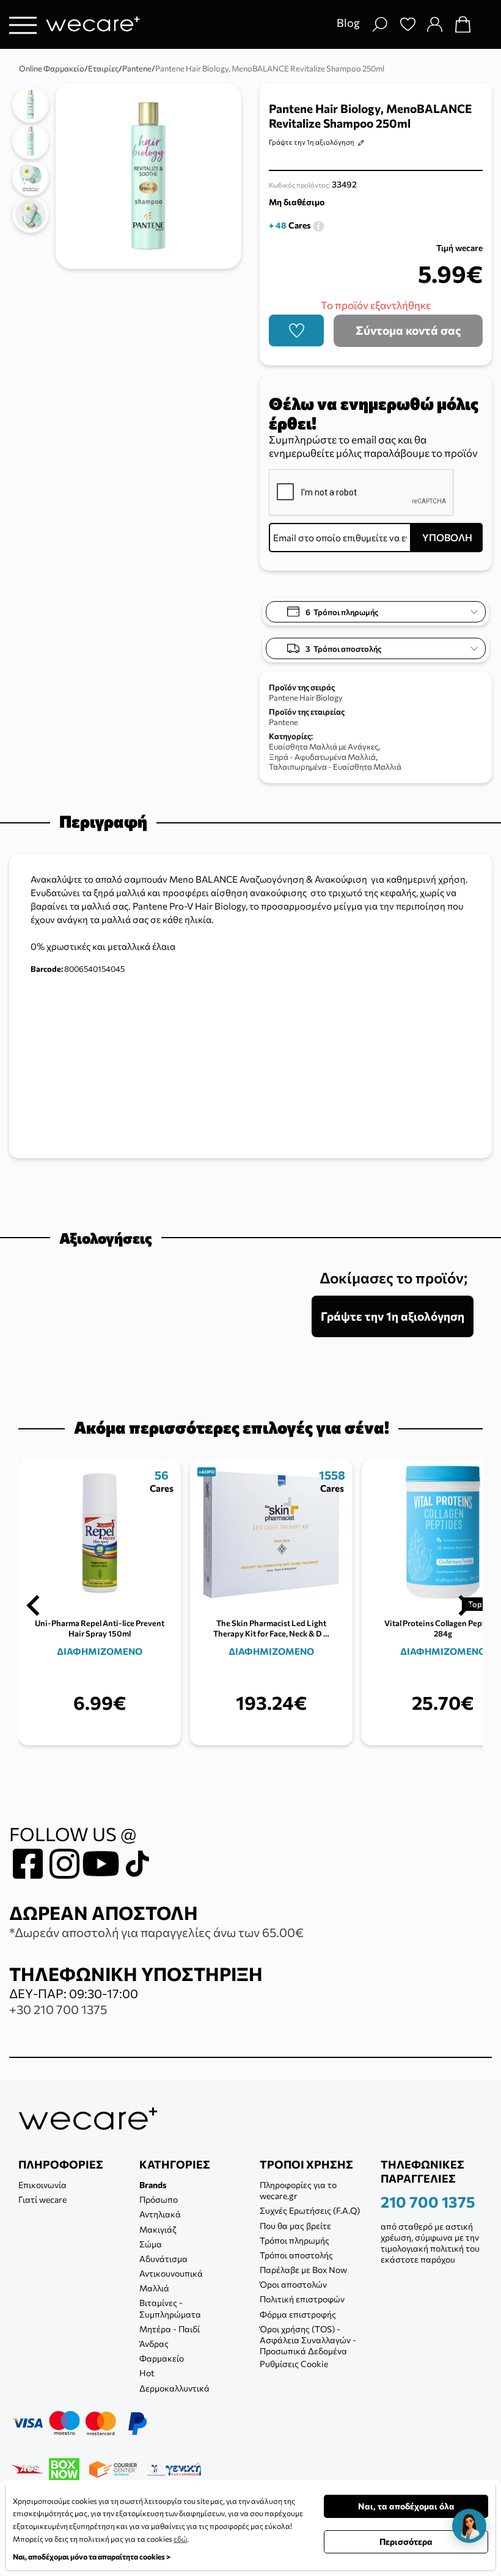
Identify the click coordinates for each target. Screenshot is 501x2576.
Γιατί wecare (42, 2199)
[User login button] (434, 24)
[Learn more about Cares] (318, 225)
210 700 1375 (428, 2202)
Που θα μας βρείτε (295, 2226)
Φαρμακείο (162, 2358)
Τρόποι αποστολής (296, 2255)
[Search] (379, 24)
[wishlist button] (296, 330)
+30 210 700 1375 (58, 2009)
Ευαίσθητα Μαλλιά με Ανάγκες (324, 746)
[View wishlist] (408, 24)
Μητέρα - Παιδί (170, 2329)
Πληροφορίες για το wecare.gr (298, 2190)
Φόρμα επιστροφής (298, 2314)
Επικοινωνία (42, 2185)
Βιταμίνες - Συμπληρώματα (170, 2308)
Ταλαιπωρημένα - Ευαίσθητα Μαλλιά (335, 767)
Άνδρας (154, 2344)
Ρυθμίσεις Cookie (294, 2364)
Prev (33, 1605)
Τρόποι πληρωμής (294, 2240)
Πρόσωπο (159, 2199)
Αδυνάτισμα (163, 2259)
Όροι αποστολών (293, 2284)
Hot (147, 2373)
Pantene (283, 722)
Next (465, 1605)
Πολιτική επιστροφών (302, 2299)
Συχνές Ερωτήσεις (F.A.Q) (310, 2210)
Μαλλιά (154, 2288)
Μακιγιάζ (158, 2229)
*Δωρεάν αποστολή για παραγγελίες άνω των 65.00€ (156, 1932)
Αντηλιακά (160, 2214)
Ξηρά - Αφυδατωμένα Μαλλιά (322, 757)
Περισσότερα (406, 2541)
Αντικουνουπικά (171, 2273)
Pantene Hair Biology (306, 698)
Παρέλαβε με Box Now (303, 2270)
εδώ (180, 2539)
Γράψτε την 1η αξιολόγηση (312, 142)
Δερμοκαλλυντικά (174, 2388)
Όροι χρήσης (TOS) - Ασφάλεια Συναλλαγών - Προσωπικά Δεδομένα (308, 2340)
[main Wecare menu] (23, 25)
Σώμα (151, 2244)
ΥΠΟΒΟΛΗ (447, 537)
